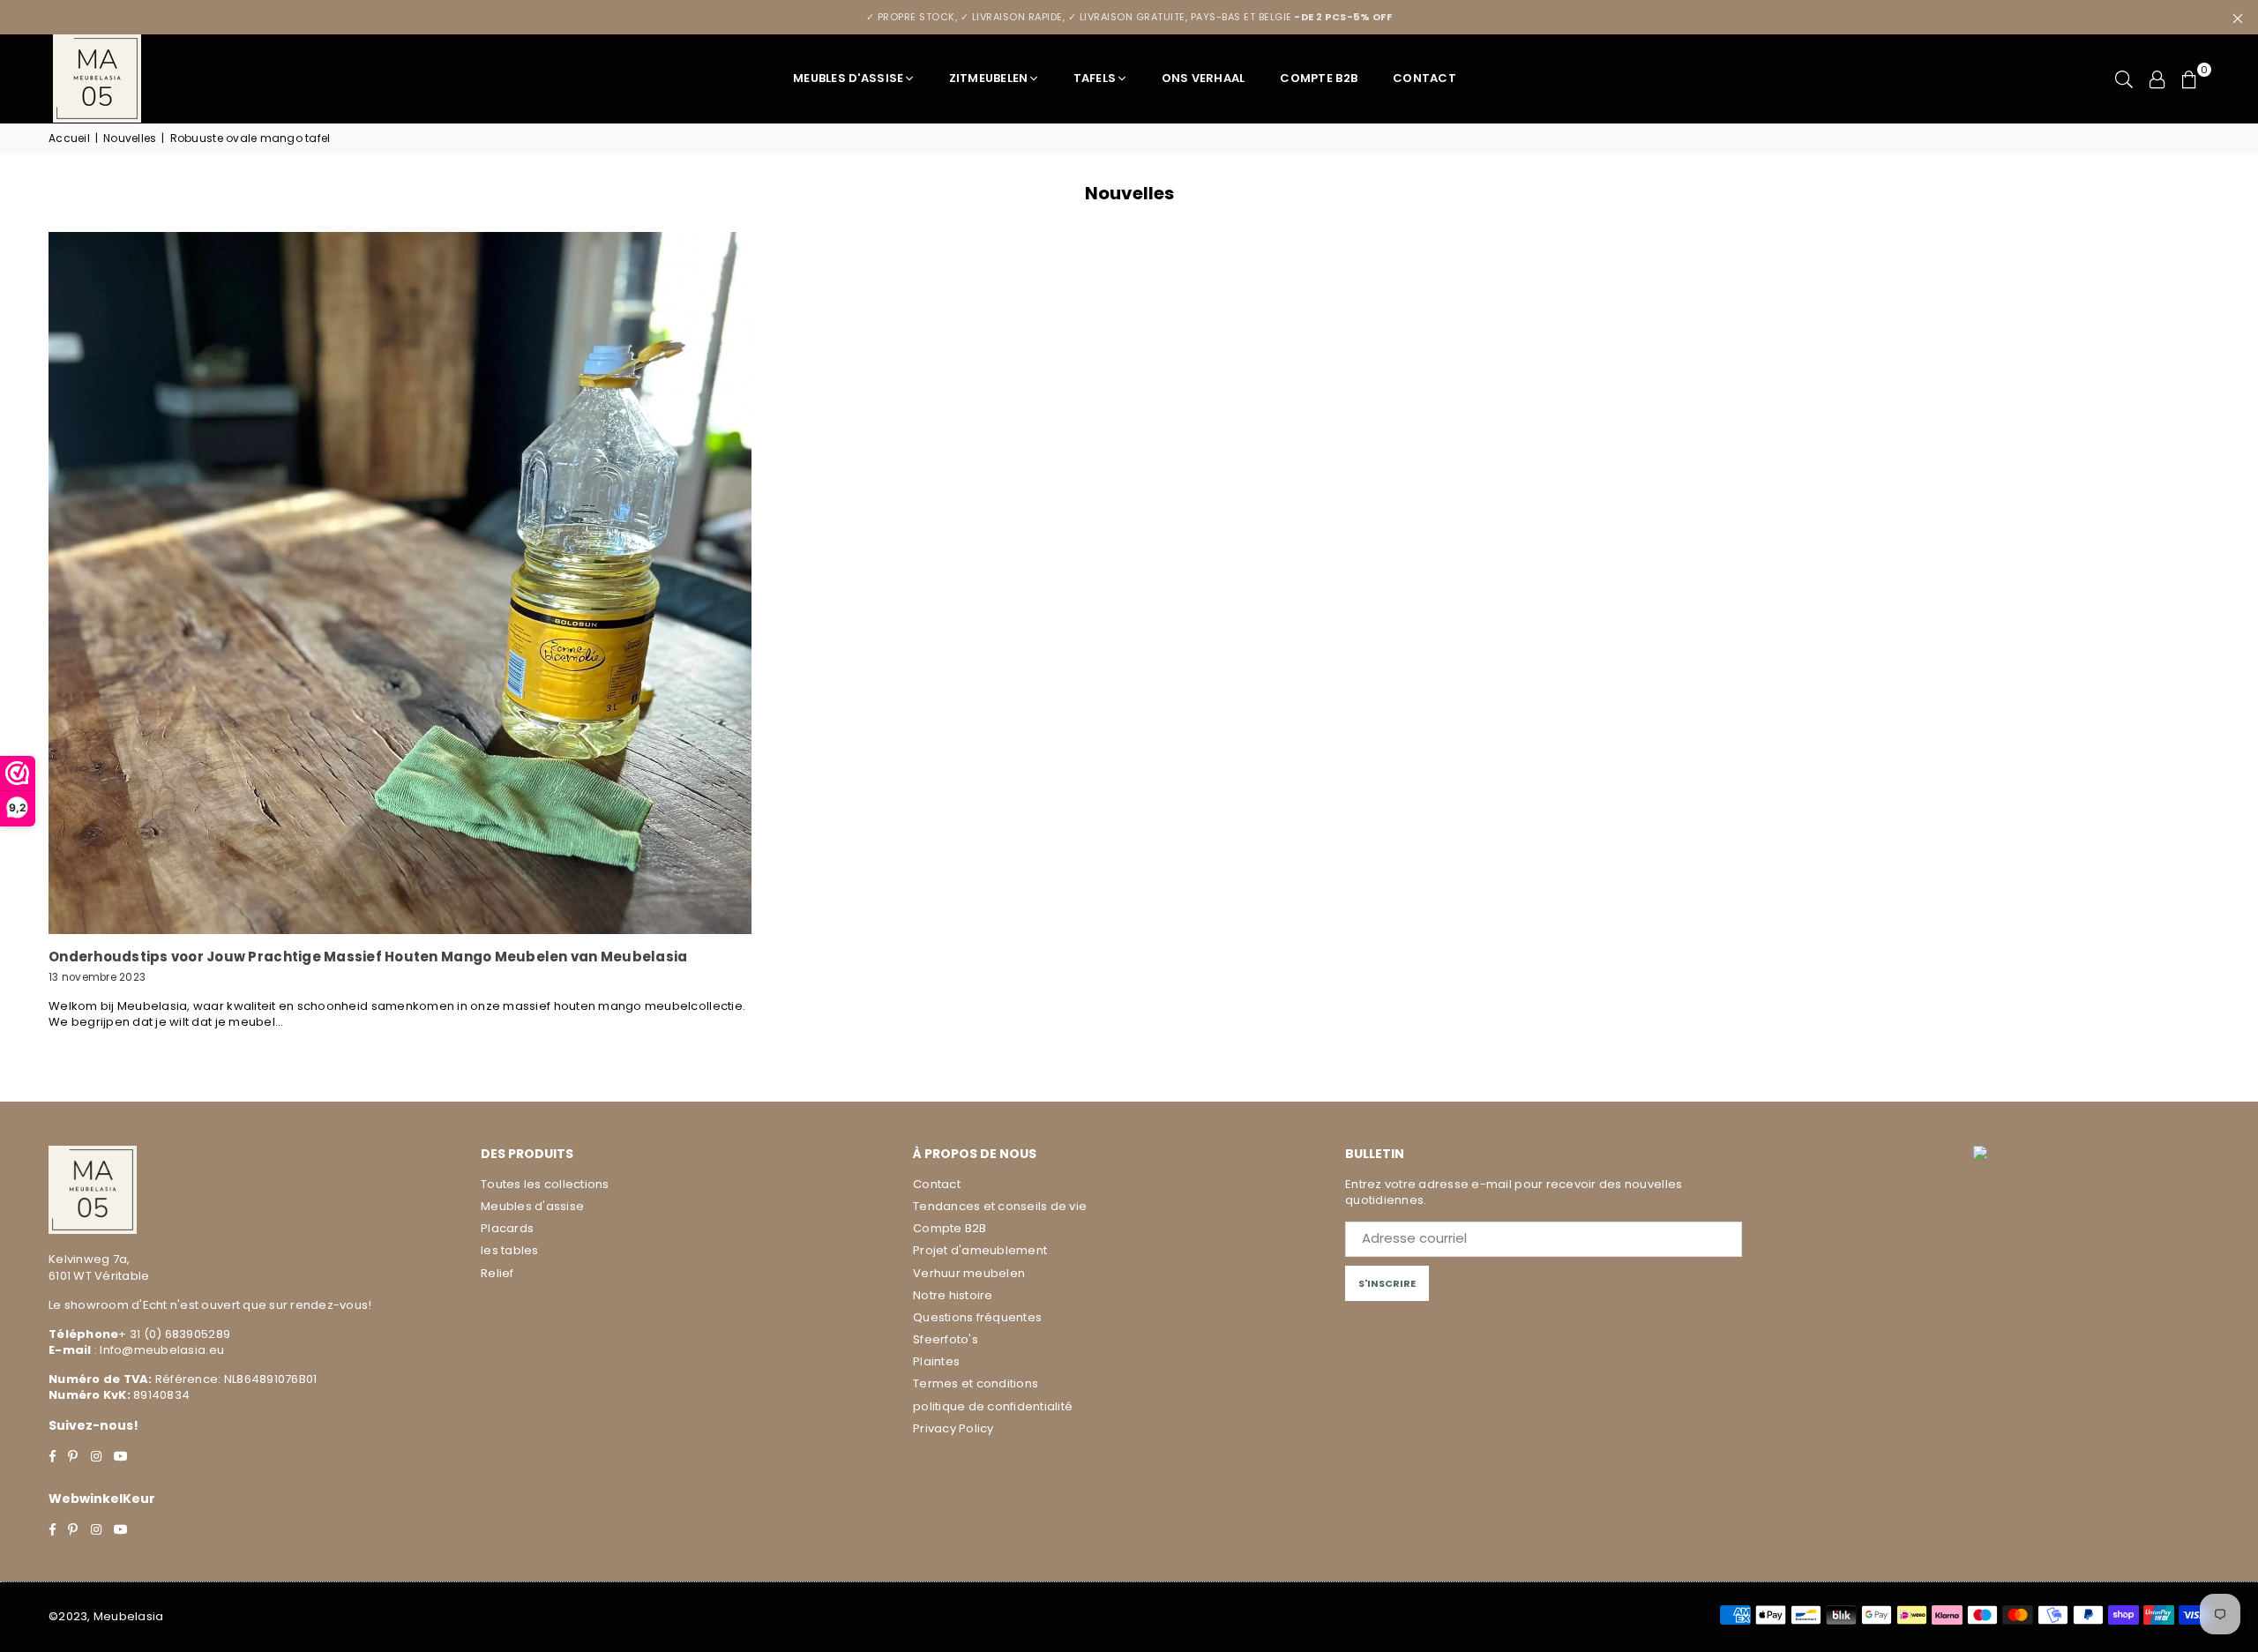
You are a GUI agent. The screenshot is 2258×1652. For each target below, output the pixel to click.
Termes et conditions (976, 1383)
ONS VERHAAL (1204, 78)
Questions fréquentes (977, 1317)
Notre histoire (953, 1295)
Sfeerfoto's (946, 1339)
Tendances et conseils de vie (1000, 1206)
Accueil (69, 138)
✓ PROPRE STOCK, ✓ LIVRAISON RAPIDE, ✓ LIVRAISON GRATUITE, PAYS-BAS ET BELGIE (1129, 17)
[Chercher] (2124, 78)
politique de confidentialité (993, 1406)
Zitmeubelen (989, 78)
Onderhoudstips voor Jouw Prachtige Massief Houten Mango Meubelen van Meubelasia (368, 957)
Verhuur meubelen (969, 1273)
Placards (507, 1228)
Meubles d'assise (848, 78)
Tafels (1095, 78)
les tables (510, 1250)
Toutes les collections (545, 1184)
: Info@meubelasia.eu (158, 1350)
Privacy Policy (953, 1428)
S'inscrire (1387, 1283)
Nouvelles (130, 138)
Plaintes (936, 1361)
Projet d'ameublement (980, 1250)
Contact (1424, 78)
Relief (497, 1273)
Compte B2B (1319, 78)
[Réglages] (2157, 78)
